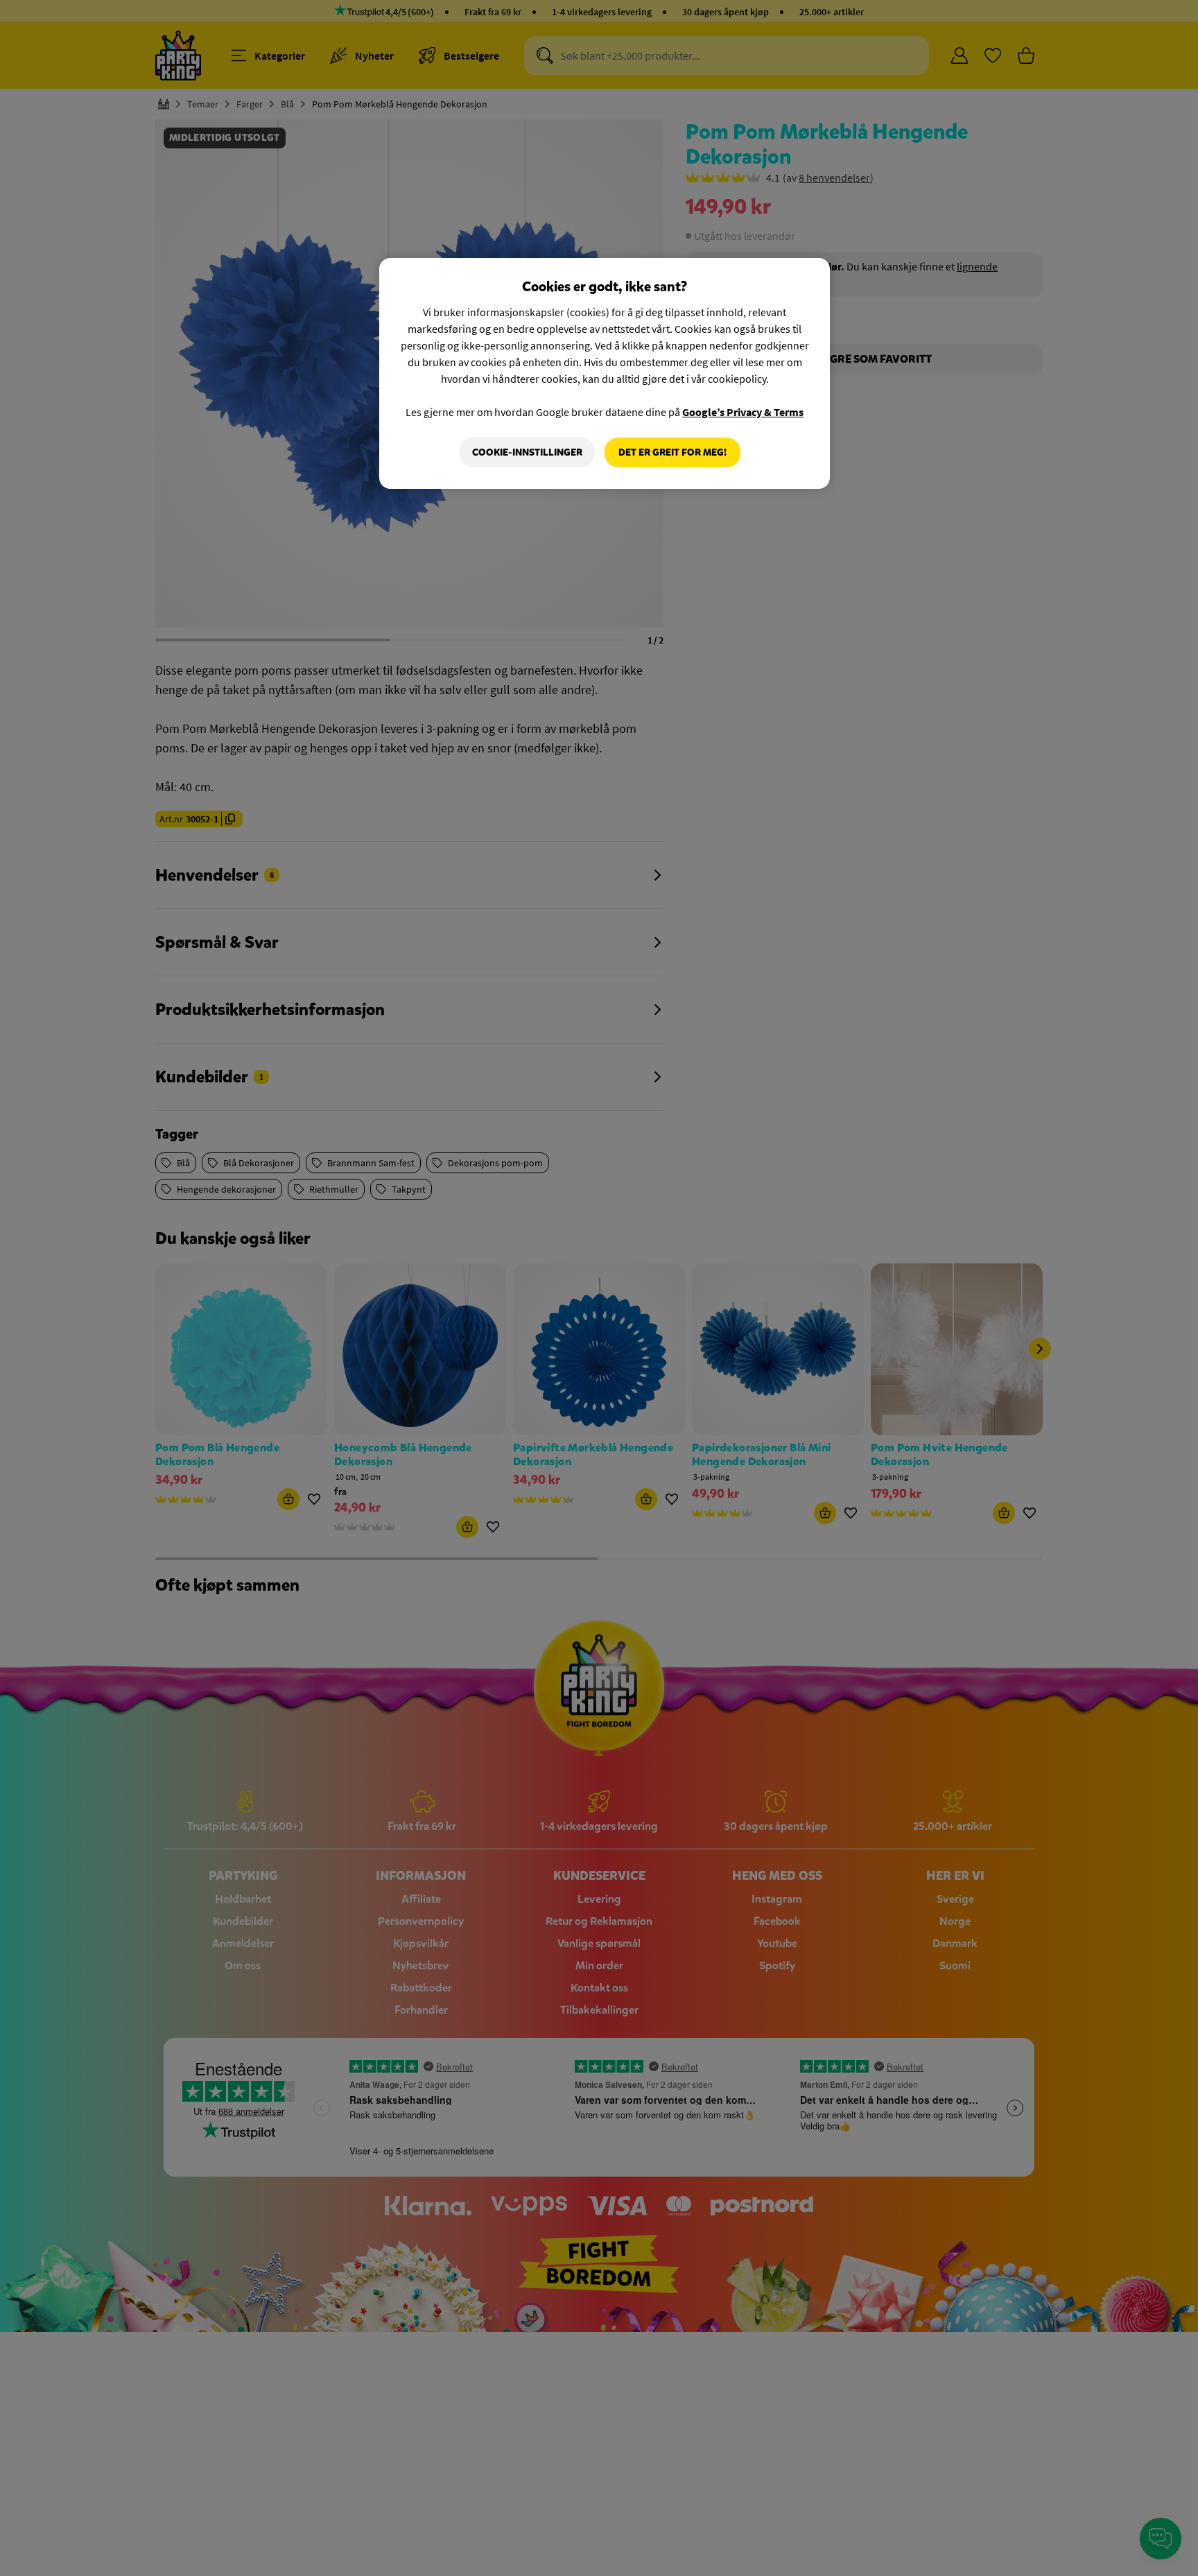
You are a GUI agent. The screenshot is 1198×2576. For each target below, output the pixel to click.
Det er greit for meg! (672, 452)
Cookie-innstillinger (527, 452)
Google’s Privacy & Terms (743, 412)
